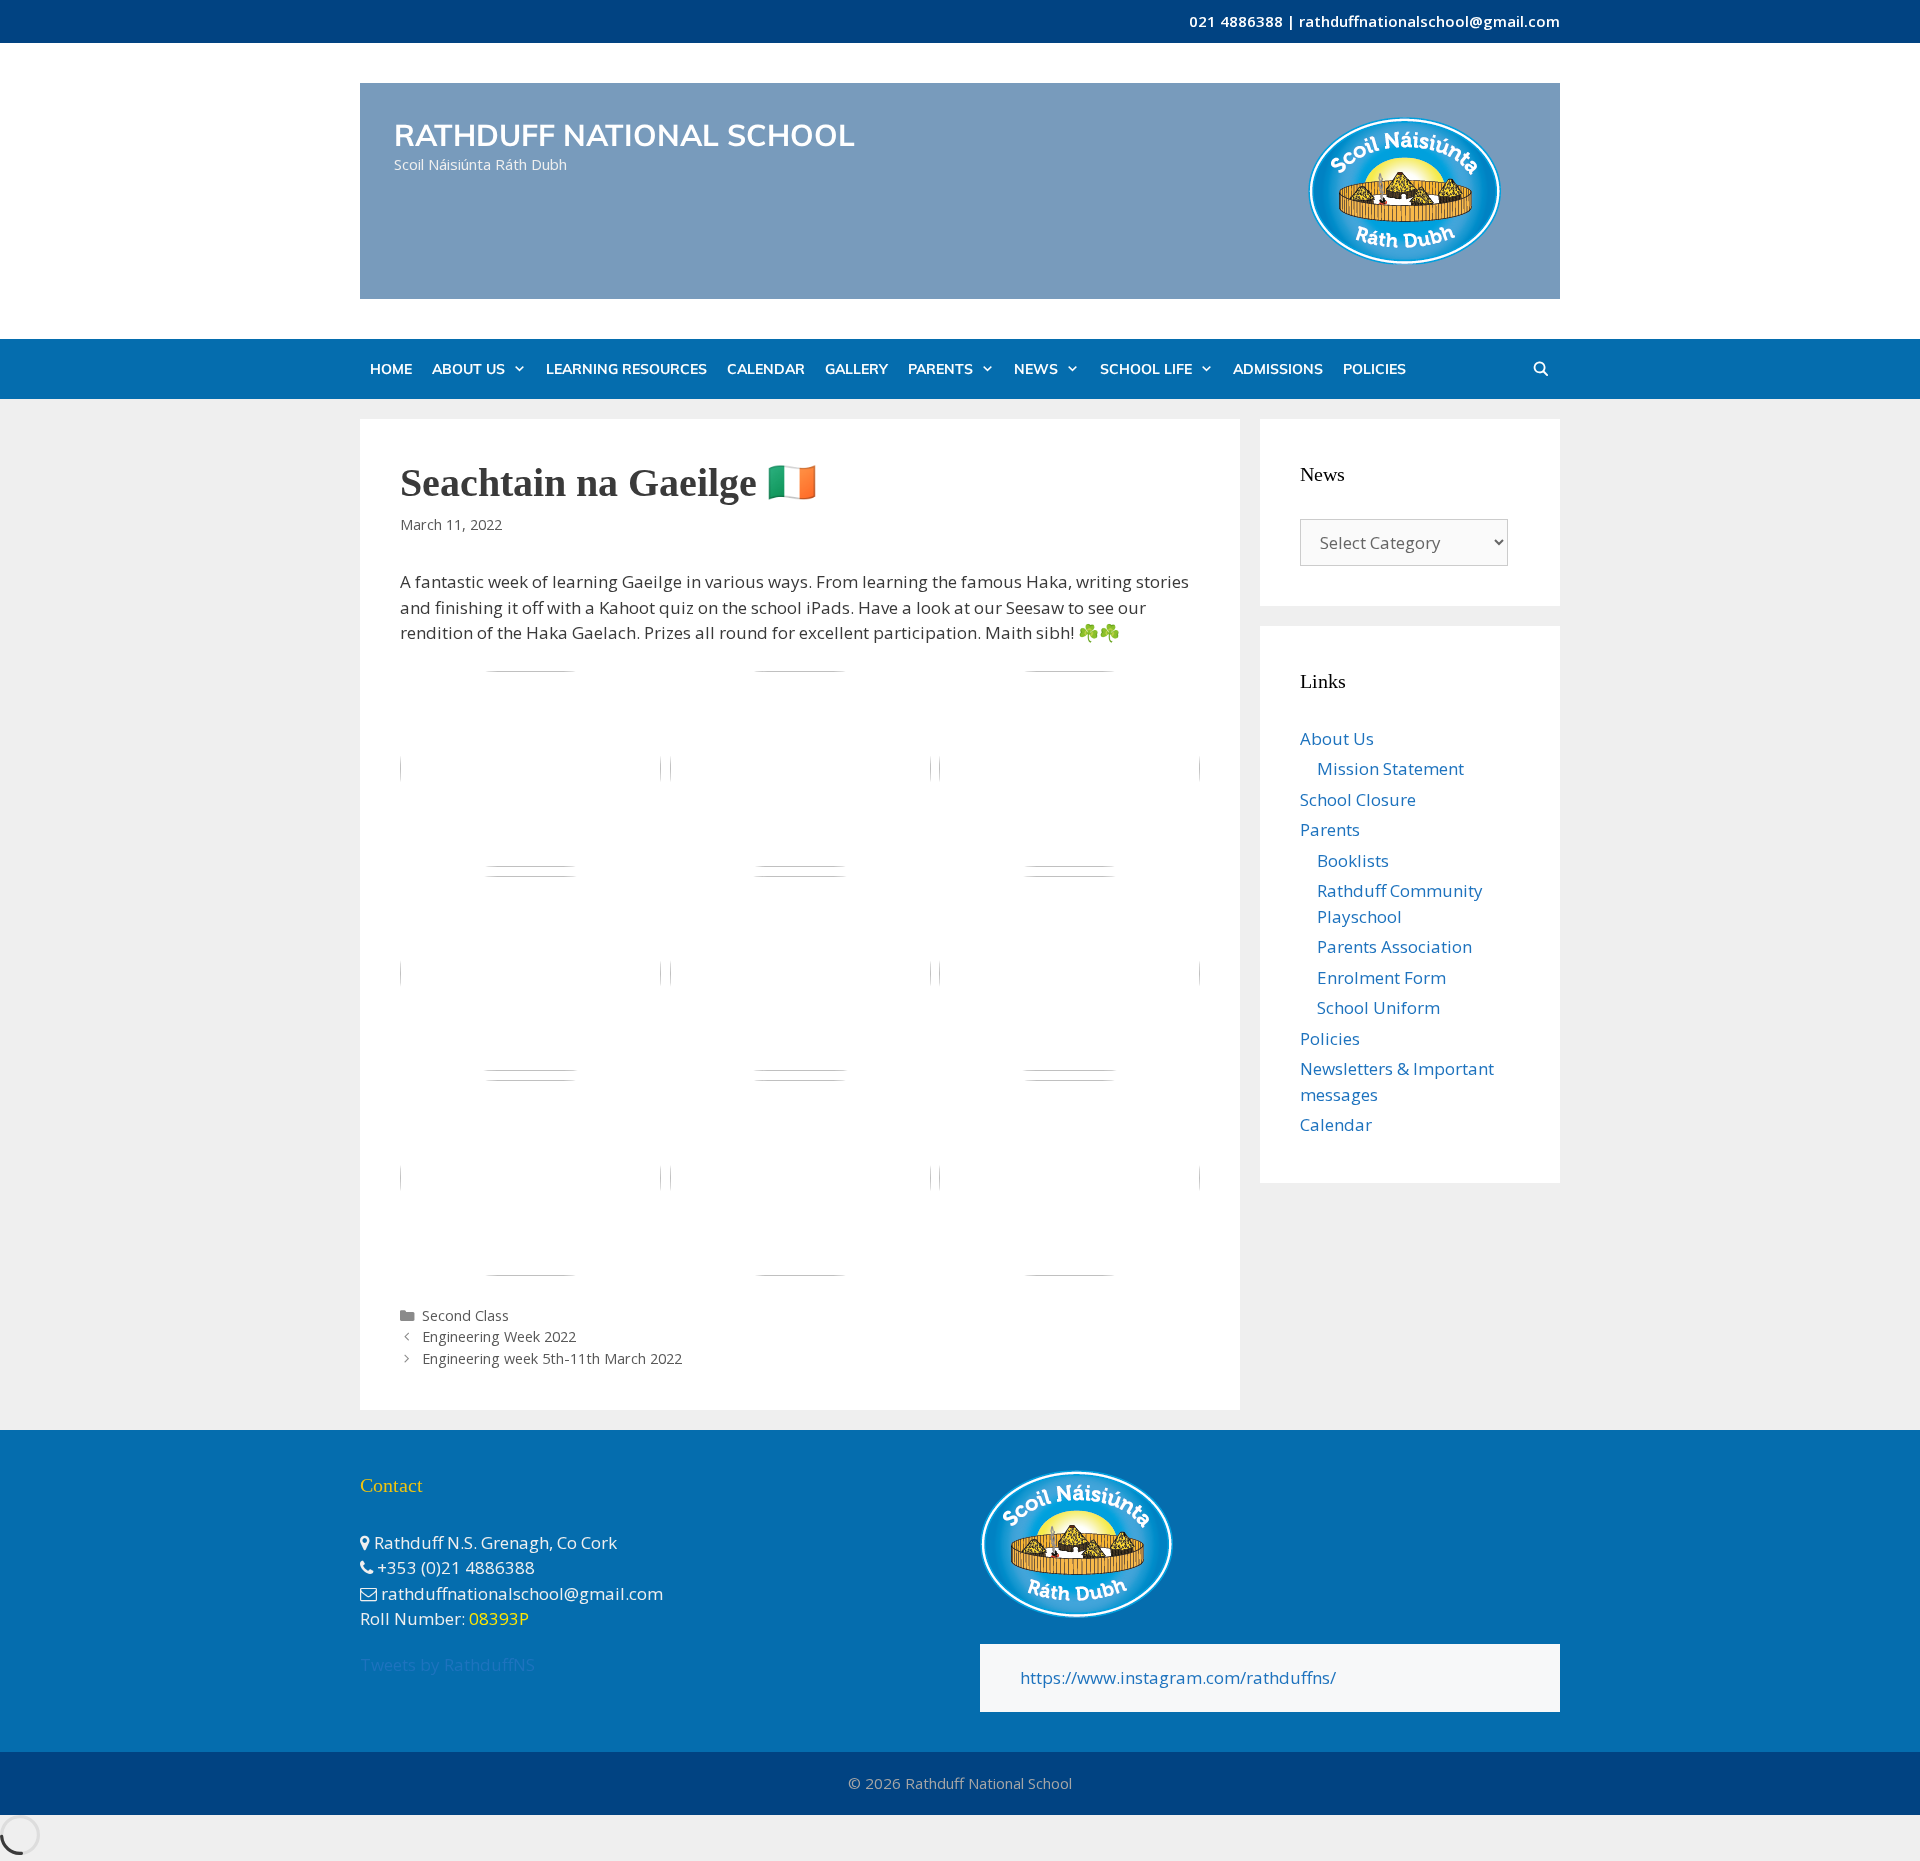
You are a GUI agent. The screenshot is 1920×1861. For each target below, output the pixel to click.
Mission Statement (1390, 768)
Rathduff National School (624, 135)
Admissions (1278, 369)
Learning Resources (626, 369)
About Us (468, 369)
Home (391, 369)
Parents (940, 369)
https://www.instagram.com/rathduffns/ (1178, 1677)
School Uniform (1378, 1007)
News (1036, 369)
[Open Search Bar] (1541, 369)
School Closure (1358, 799)
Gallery (856, 369)
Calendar (766, 369)
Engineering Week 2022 (499, 1336)
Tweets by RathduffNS (447, 1664)
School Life (1146, 369)
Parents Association (1394, 946)
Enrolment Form (1381, 977)
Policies (1374, 369)
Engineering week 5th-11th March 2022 (552, 1358)
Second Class (465, 1315)
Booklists (1353, 860)
